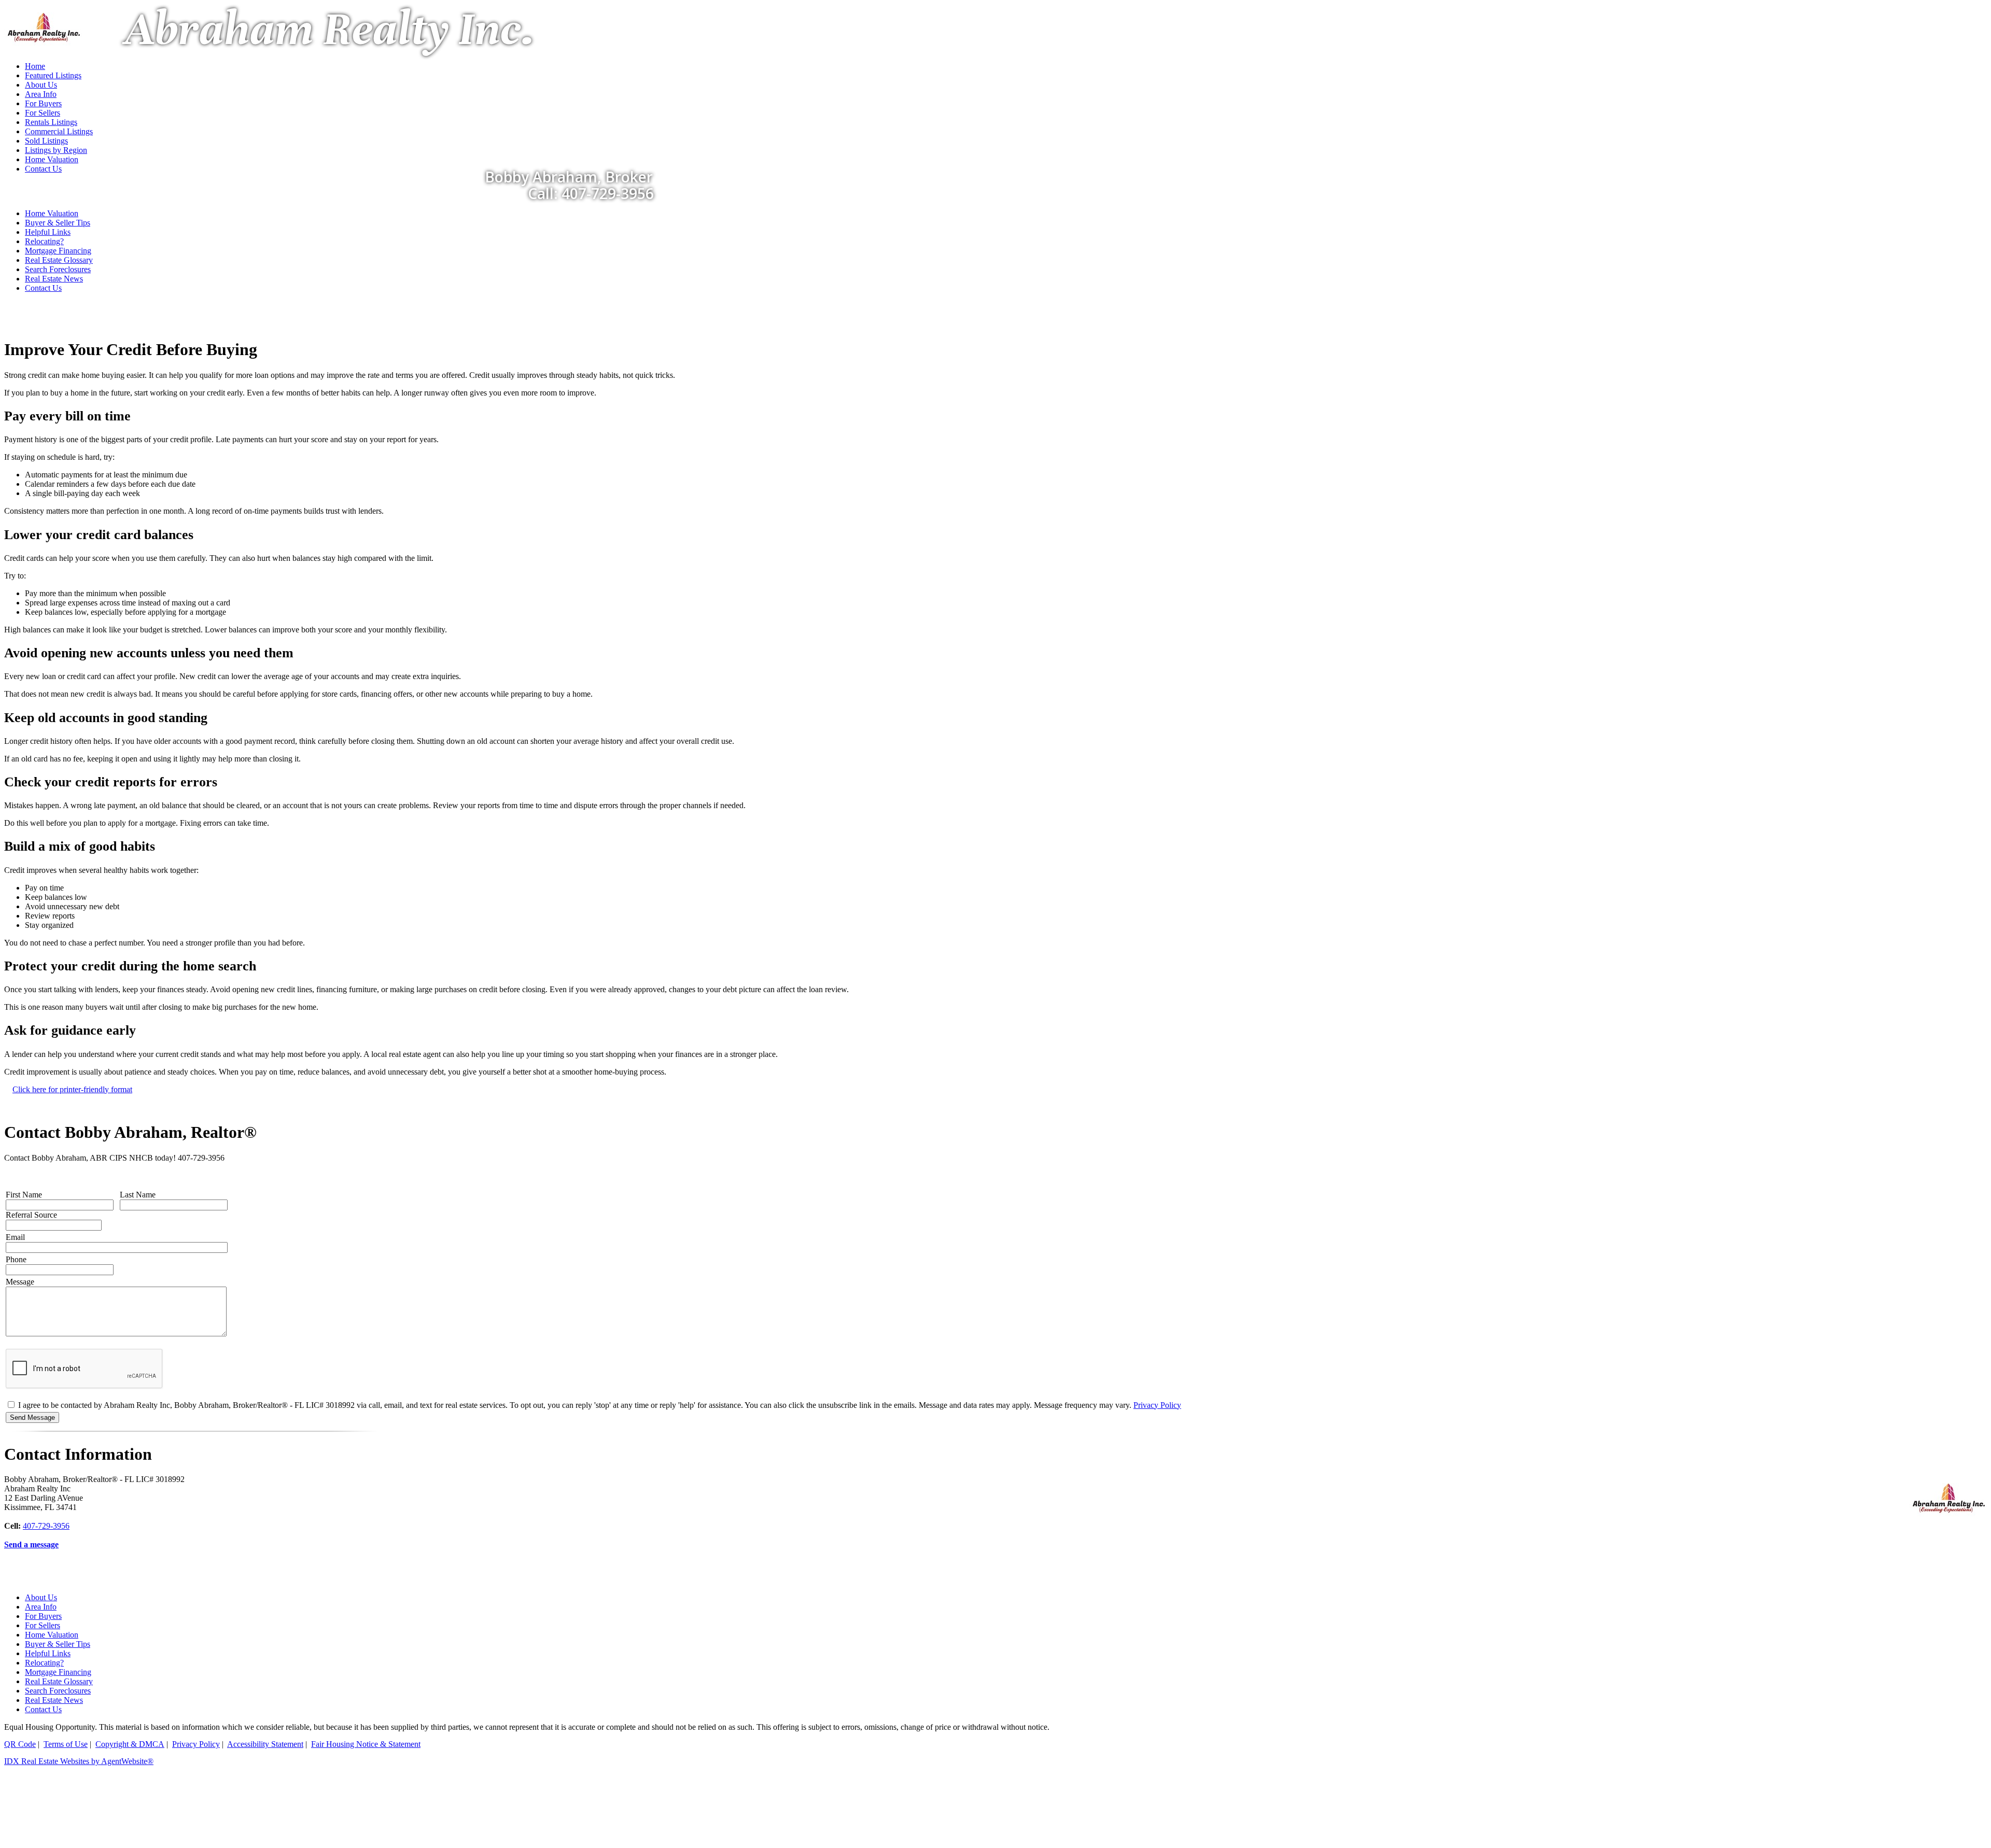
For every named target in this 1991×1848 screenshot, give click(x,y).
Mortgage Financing (58, 251)
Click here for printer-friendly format (72, 1089)
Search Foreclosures (58, 269)
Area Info (41, 1607)
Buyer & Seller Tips (58, 223)
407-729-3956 (46, 1526)
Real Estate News (54, 279)
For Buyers (43, 1616)
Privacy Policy (1157, 1405)
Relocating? (44, 241)
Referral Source (31, 1215)
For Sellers (43, 1625)
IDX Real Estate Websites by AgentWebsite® (79, 1761)
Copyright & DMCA (130, 1744)
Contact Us (43, 288)
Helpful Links (48, 232)
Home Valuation (52, 213)
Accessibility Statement (265, 1744)
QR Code (20, 1744)
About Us (41, 1597)
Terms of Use (66, 1744)
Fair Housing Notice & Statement (366, 1744)
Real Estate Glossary (59, 260)
